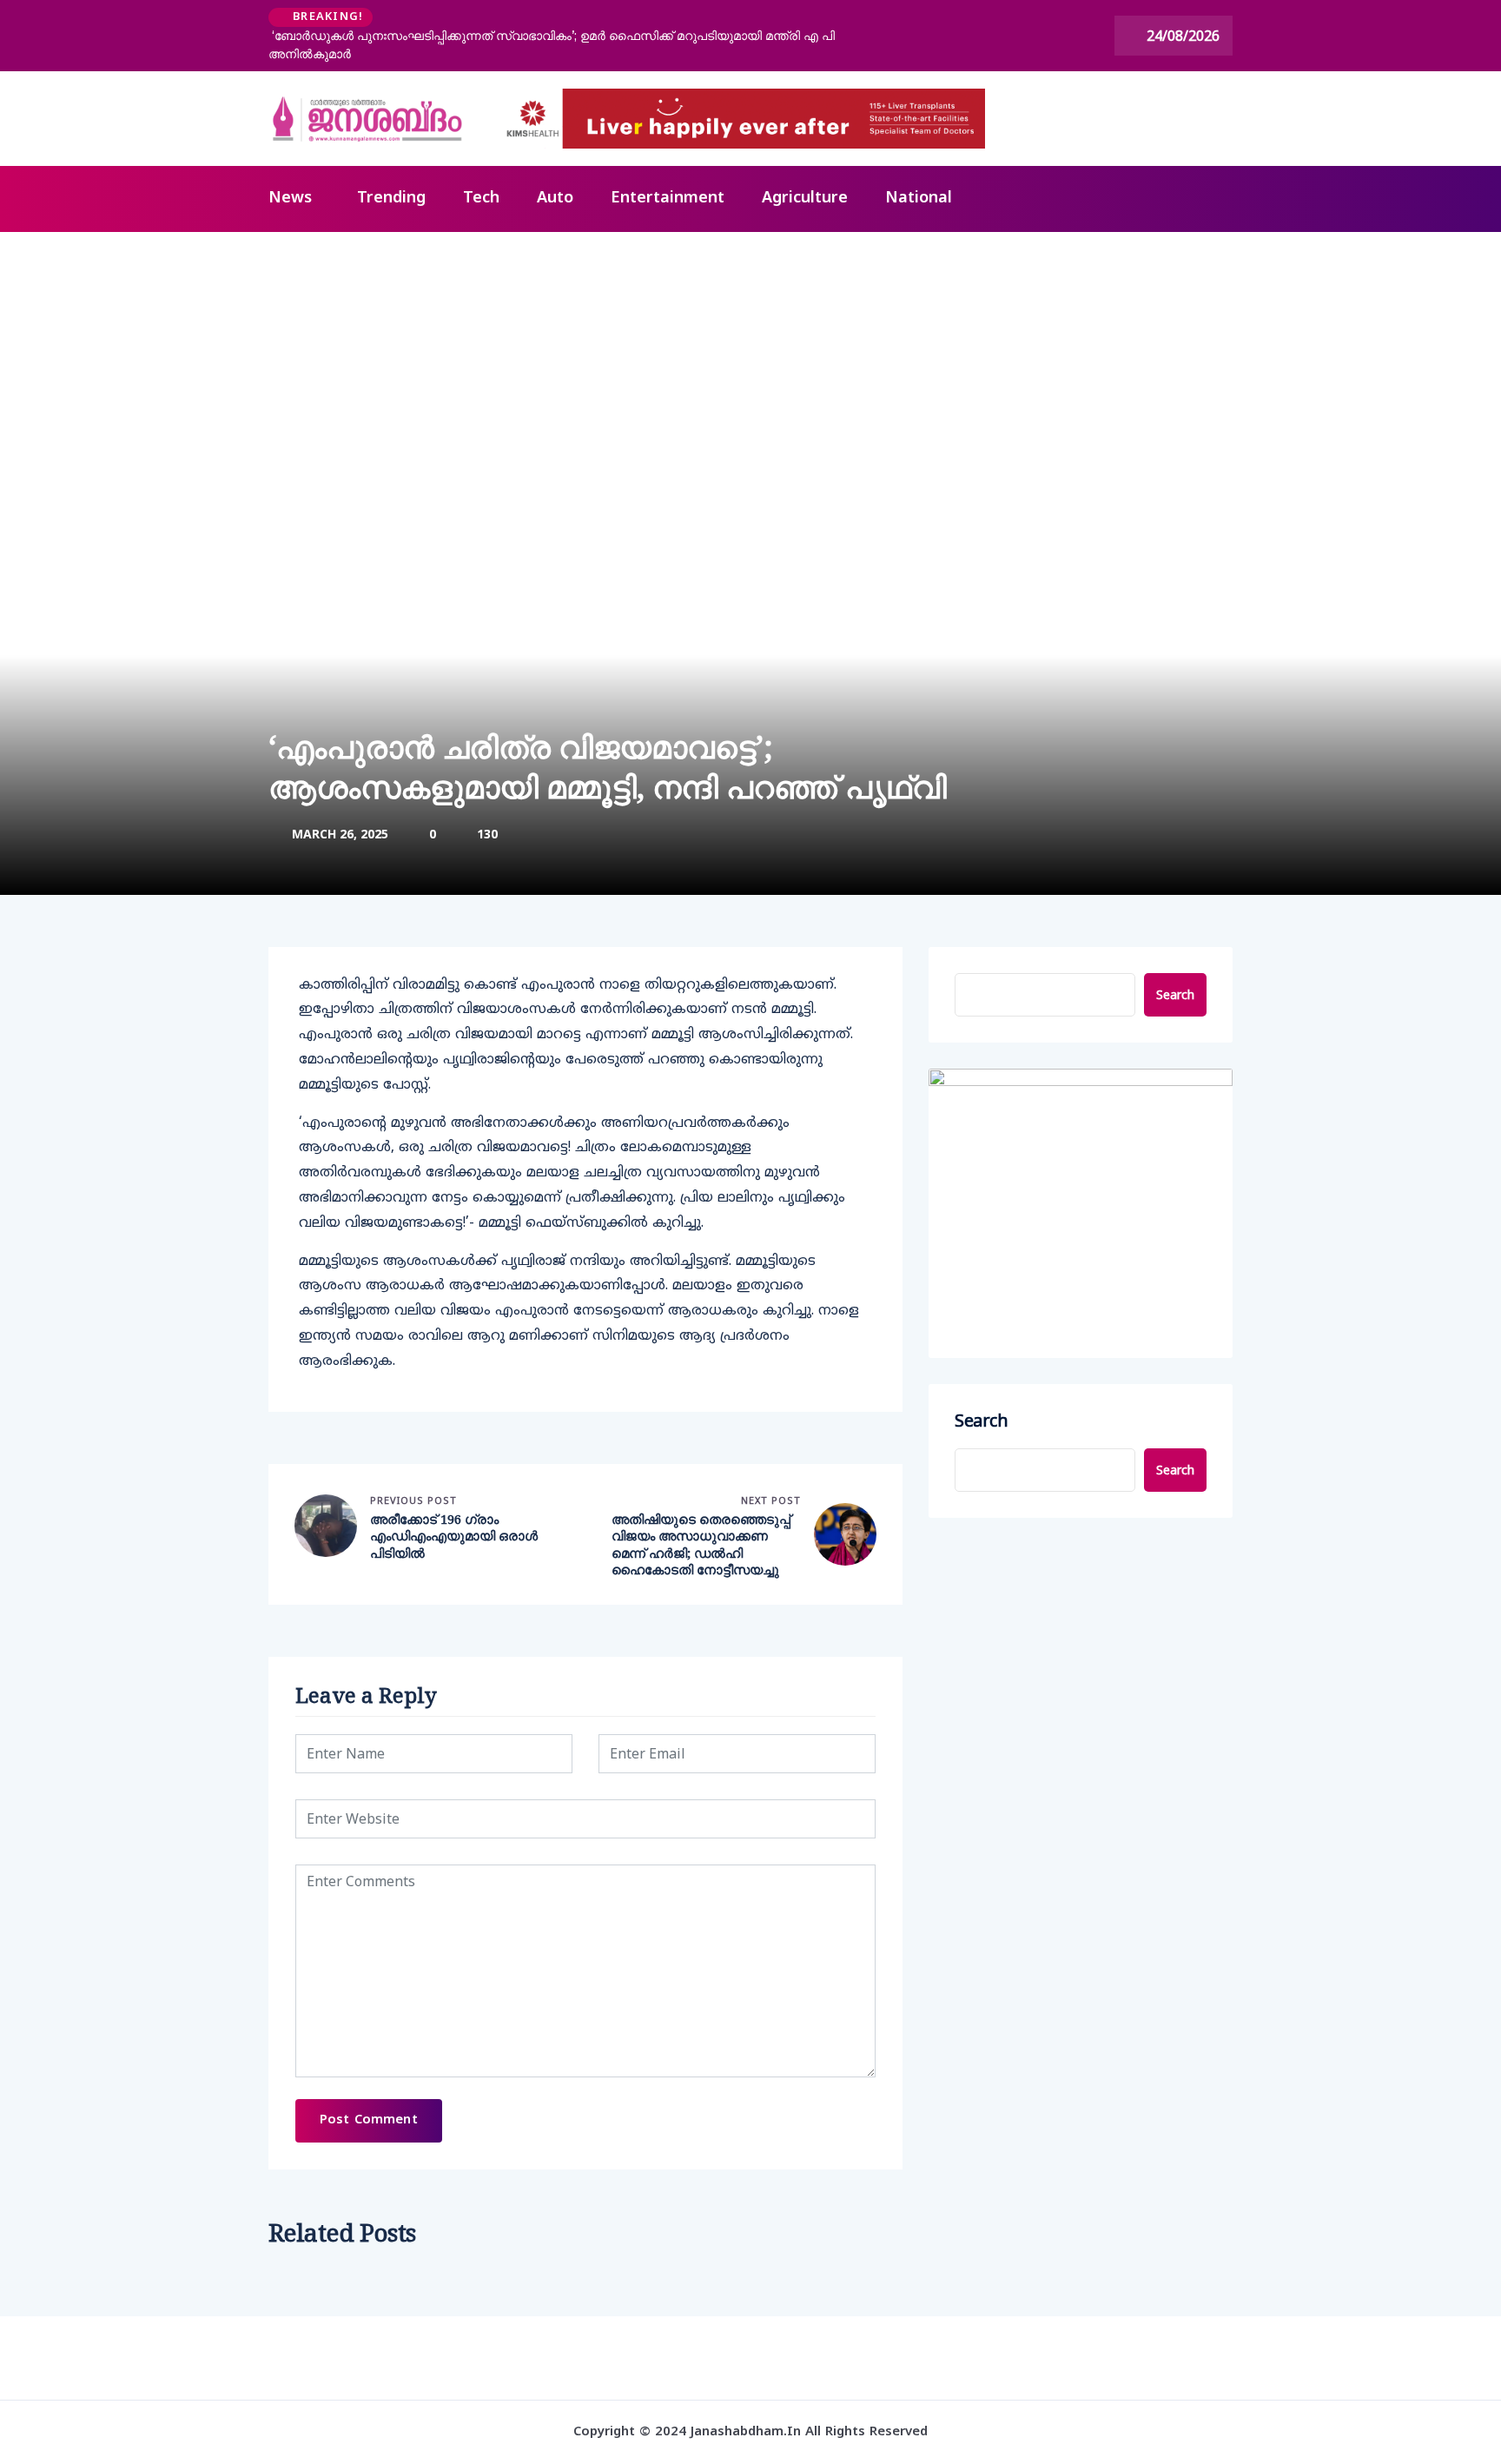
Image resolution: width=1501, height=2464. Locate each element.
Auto (555, 199)
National (919, 199)
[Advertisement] (750, 362)
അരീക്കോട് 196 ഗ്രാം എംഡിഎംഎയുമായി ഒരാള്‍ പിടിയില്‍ (454, 1536)
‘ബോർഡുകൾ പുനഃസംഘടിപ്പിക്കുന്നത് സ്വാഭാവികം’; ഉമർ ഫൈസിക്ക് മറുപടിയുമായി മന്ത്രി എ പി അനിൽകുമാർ (552, 45)
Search (1175, 994)
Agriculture (805, 199)
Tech (481, 199)
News (290, 199)
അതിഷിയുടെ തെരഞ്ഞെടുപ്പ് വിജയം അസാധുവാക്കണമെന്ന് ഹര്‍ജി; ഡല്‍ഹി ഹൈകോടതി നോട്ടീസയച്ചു (701, 1545)
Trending (391, 199)
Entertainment (668, 199)
